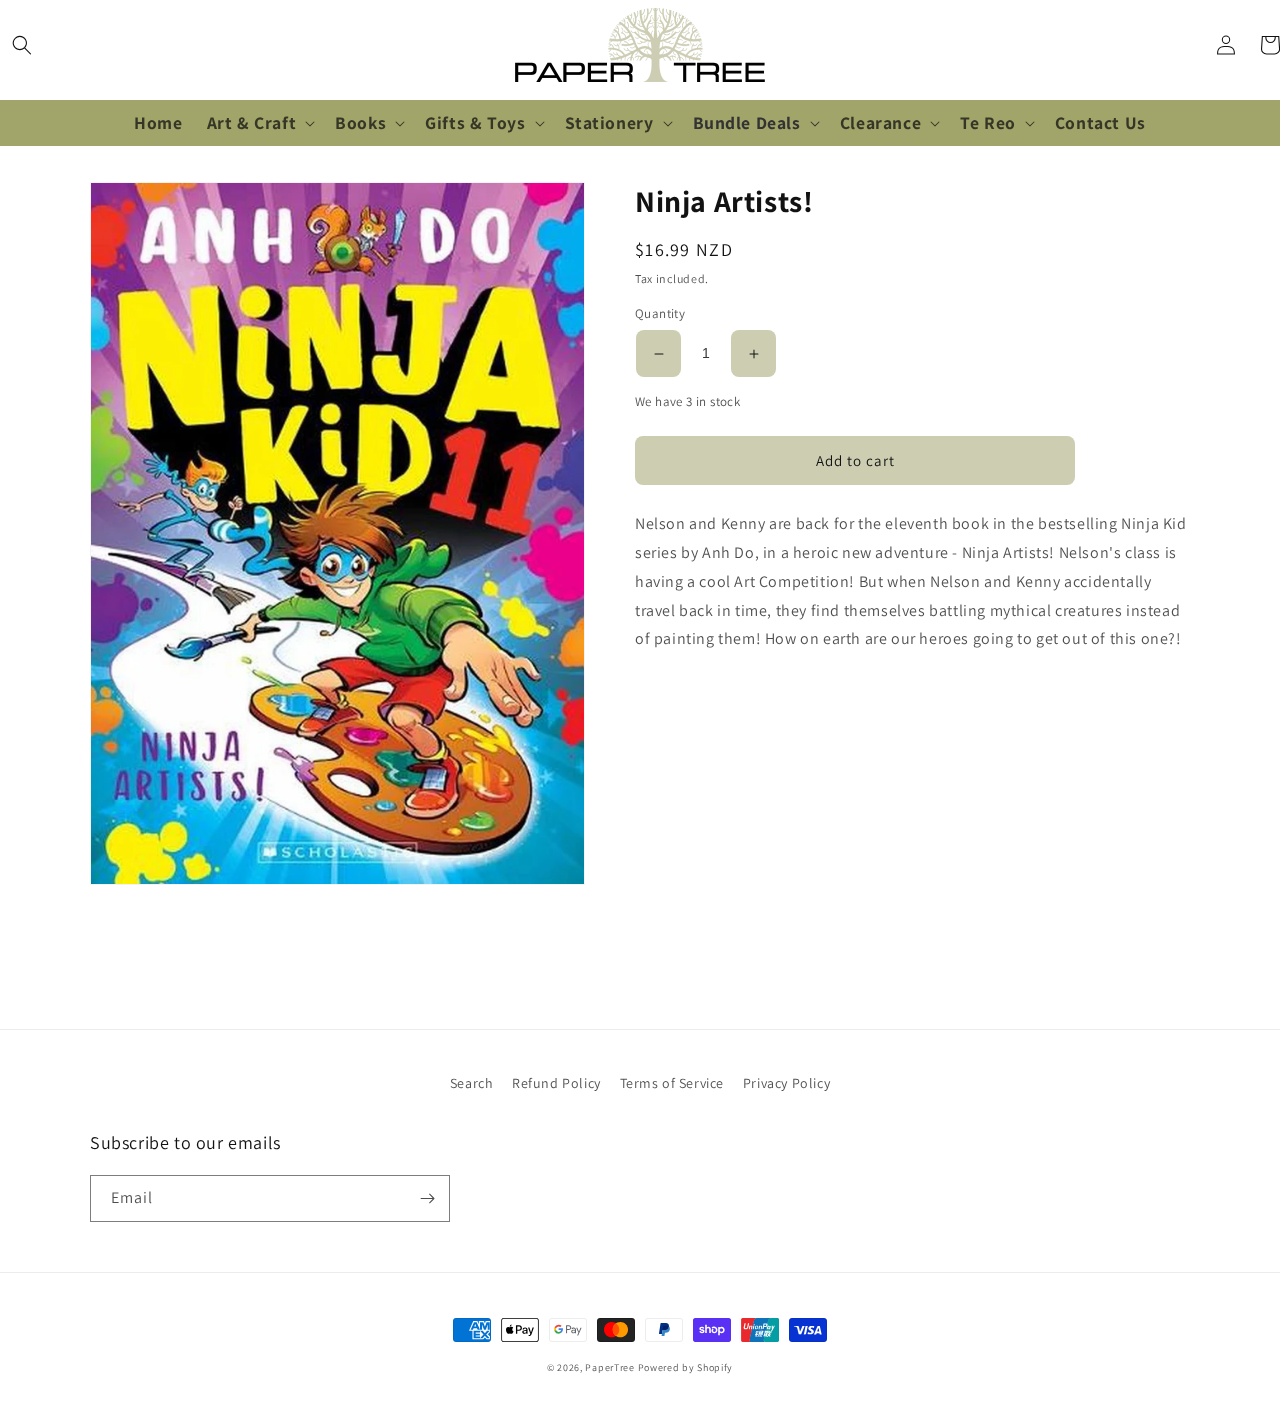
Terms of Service (672, 1083)
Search (472, 1083)
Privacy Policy (786, 1083)
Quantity (660, 314)
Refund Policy (556, 1083)
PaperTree (609, 1367)
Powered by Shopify (686, 1367)
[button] (22, 45)
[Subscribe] (427, 1198)
